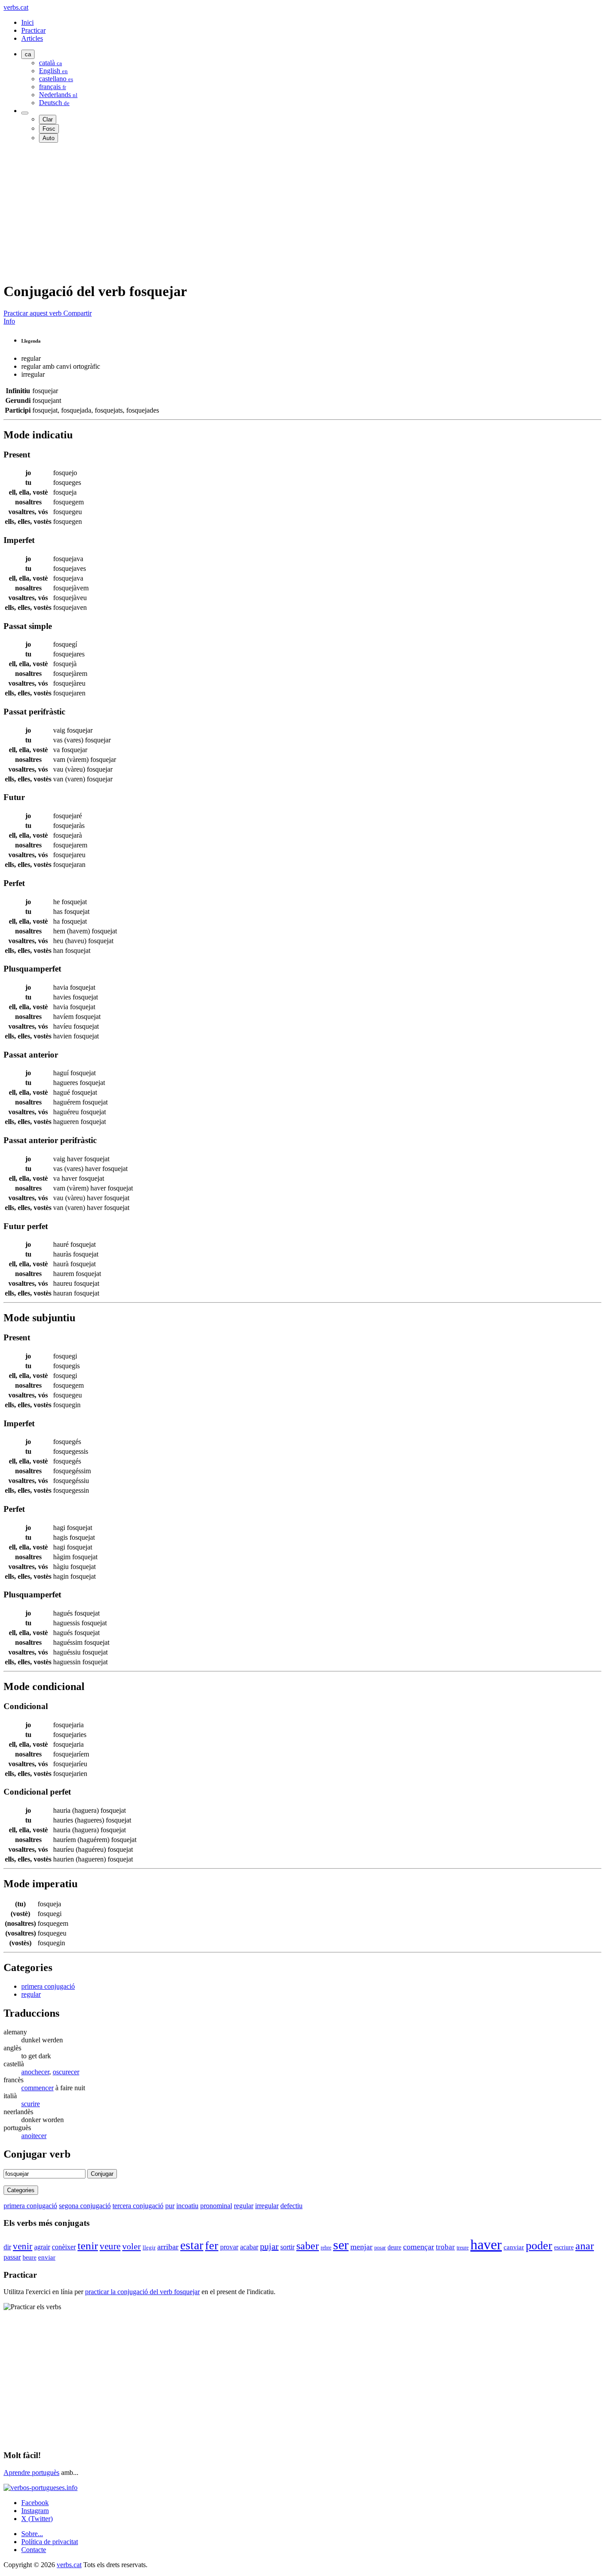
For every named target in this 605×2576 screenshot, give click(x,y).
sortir (287, 2247)
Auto (48, 138)
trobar (445, 2247)
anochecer (35, 2072)
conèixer (64, 2247)
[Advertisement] (269, 212)
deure (394, 2247)
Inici (27, 22)
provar (229, 2247)
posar (380, 2248)
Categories (21, 2190)
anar (585, 2246)
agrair (42, 2247)
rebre (326, 2248)
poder (539, 2245)
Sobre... (32, 2534)
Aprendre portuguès (31, 2473)
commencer (37, 2088)
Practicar (33, 30)
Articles (32, 38)
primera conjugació (48, 1986)
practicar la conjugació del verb (142, 2292)
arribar (168, 2247)
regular (31, 1994)
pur (170, 2206)
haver (486, 2244)
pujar (269, 2246)
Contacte (34, 2550)
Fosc (49, 129)
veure (110, 2246)
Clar (48, 119)
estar (192, 2245)
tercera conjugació (138, 2206)
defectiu (291, 2206)
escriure (564, 2247)
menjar (361, 2247)
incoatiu (187, 2206)
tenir (88, 2246)
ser (341, 2245)
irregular (267, 2206)
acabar (249, 2247)
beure (29, 2258)
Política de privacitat (50, 2542)
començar (419, 2247)
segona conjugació (85, 2206)
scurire (31, 2104)
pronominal (216, 2206)
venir (23, 2246)
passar (12, 2257)
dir (7, 2247)
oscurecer (66, 2072)
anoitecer (34, 2136)
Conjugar (102, 2174)
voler (132, 2246)
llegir (149, 2247)
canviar (514, 2247)
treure (463, 2248)
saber (308, 2246)
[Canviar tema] (25, 113)
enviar (47, 2257)
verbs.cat (16, 7)
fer (212, 2246)
